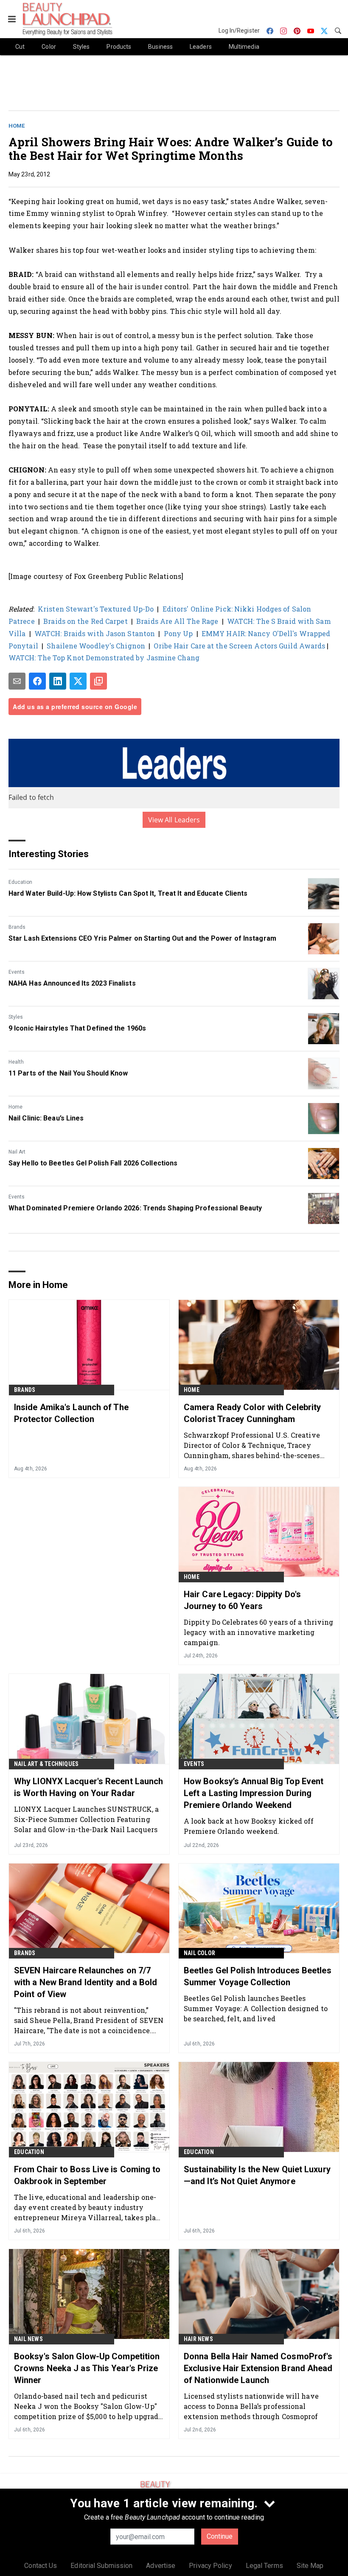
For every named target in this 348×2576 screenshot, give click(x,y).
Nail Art (17, 1152)
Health (16, 1062)
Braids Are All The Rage (177, 621)
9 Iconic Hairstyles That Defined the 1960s (77, 1028)
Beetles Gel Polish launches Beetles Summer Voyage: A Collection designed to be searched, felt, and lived (256, 2008)
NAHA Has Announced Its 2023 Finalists (72, 983)
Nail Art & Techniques (46, 1764)
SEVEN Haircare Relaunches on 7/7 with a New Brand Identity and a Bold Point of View (86, 1982)
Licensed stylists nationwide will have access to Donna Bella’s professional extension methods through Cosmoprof (251, 2406)
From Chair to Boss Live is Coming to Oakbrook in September (87, 2175)
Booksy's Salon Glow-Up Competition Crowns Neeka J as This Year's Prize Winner (87, 2368)
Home (17, 126)
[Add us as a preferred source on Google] (98, 681)
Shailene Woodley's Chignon (96, 646)
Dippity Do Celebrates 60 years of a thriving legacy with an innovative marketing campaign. (258, 1632)
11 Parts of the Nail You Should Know (68, 1073)
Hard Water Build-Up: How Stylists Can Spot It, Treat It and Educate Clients (128, 893)
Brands (17, 927)
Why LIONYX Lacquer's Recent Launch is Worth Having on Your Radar (88, 1787)
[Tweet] (78, 681)
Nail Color (199, 1953)
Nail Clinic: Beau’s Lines (46, 1118)
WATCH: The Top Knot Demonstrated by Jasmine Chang (104, 658)
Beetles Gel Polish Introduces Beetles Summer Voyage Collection (258, 1976)
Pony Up (178, 633)
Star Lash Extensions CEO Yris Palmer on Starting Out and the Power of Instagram (142, 938)
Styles (16, 1017)
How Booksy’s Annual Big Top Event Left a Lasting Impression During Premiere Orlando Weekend (254, 1793)
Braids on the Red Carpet (85, 621)
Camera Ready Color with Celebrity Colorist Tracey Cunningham (252, 1413)
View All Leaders (174, 820)
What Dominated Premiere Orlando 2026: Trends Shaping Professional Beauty (135, 1208)
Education (20, 882)
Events (17, 972)
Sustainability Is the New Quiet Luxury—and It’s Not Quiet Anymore (257, 2175)
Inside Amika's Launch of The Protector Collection (71, 1413)
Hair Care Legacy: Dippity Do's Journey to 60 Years (242, 1600)
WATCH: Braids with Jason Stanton (95, 633)
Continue (220, 2536)
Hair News (198, 2339)
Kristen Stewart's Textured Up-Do (96, 609)
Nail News (28, 2339)
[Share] (37, 681)
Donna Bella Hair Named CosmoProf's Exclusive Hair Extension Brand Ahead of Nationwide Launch (258, 2368)
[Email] (17, 681)
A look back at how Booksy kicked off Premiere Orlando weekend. (249, 1826)
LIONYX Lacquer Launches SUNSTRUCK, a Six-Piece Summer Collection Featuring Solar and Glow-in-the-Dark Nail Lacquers (87, 1819)
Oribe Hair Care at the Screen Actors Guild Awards (240, 646)
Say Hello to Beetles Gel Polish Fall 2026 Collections (93, 1163)
